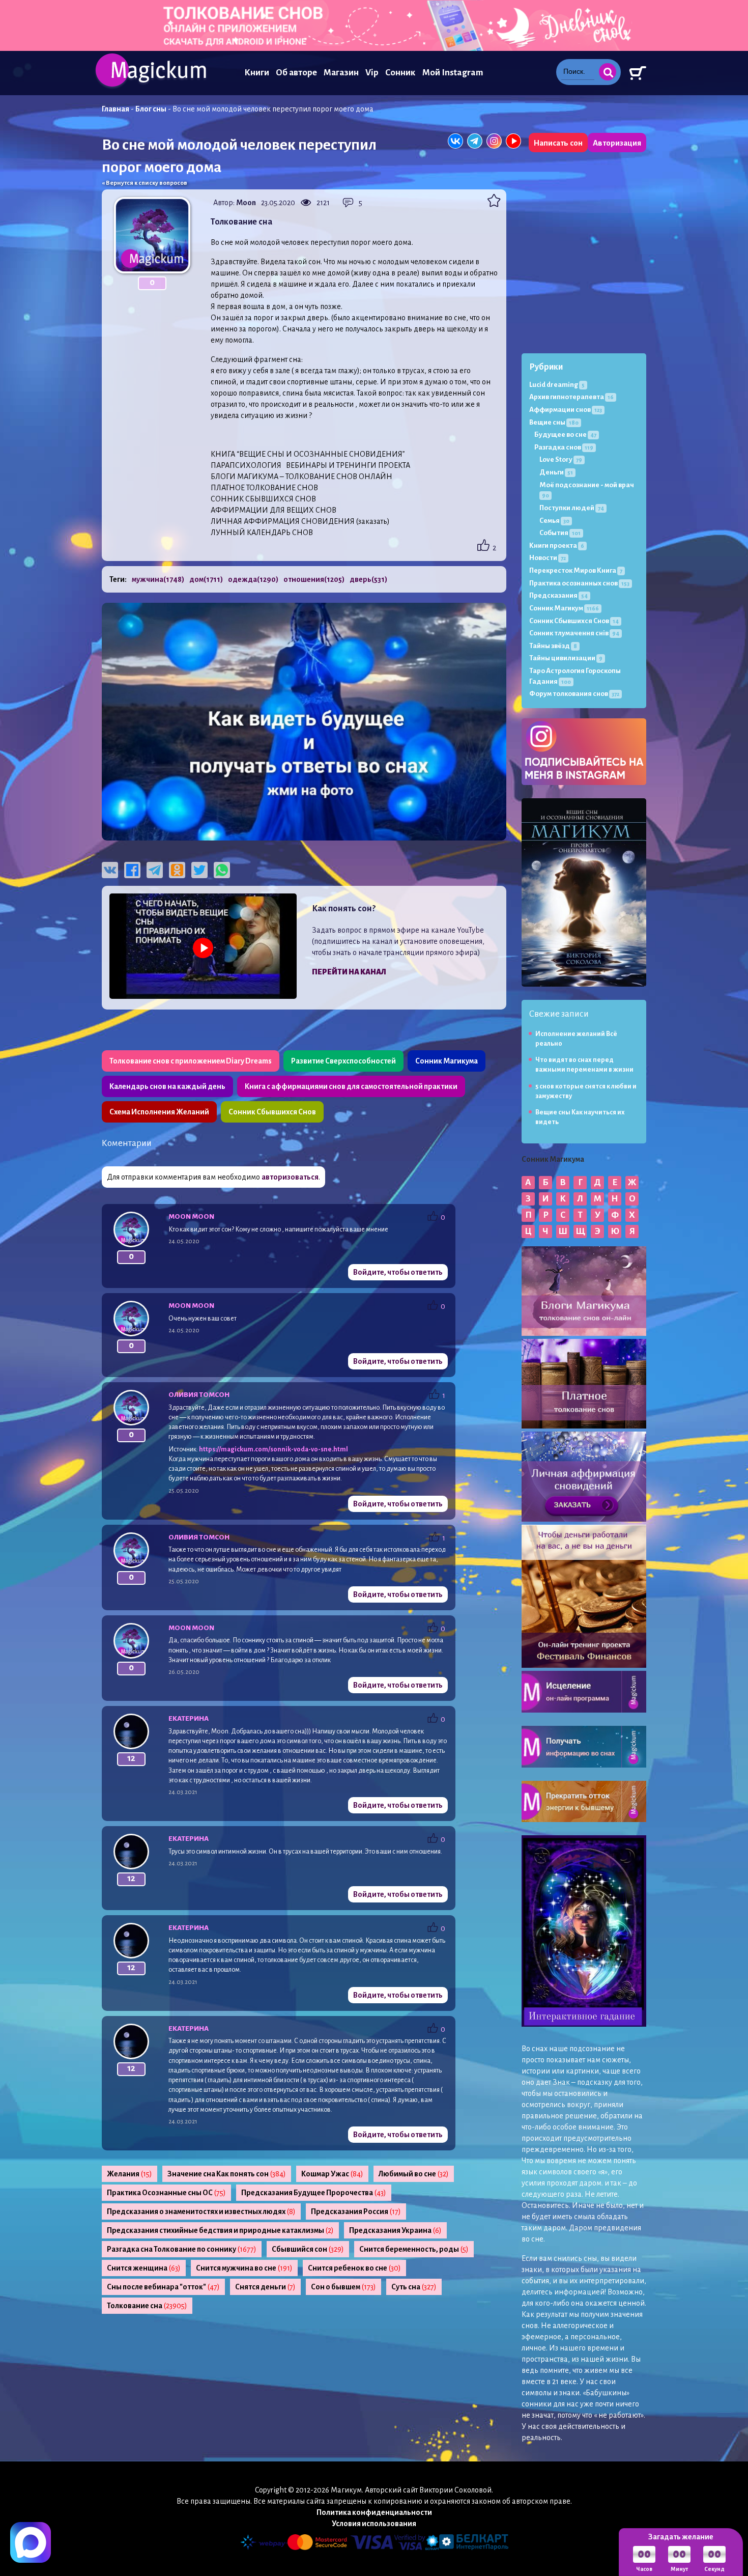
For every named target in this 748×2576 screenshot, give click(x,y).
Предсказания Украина (395, 2230)
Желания (130, 2174)
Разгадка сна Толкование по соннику (182, 2249)
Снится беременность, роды (414, 2249)
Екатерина (189, 1718)
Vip (372, 73)
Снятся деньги (265, 2287)
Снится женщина (144, 2268)
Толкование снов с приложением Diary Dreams (191, 1061)
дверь (368, 579)
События (560, 533)
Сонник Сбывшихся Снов (272, 1112)
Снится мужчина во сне (244, 2268)
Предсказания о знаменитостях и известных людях (201, 2211)
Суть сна (414, 2287)
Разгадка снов (564, 447)
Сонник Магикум (564, 608)
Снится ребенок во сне (354, 2268)
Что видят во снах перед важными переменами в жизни (584, 1065)
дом (206, 579)
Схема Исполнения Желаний (159, 1112)
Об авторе (296, 73)
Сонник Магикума (447, 1061)
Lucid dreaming (557, 385)
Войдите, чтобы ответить (398, 1272)
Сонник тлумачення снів (574, 633)
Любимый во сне (414, 2174)
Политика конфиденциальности (374, 2512)
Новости (548, 558)
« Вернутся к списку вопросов (145, 183)
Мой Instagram (453, 73)
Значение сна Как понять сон (227, 2174)
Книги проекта (557, 545)
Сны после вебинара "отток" (163, 2287)
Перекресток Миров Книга (576, 570)
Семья (554, 521)
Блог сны (151, 109)
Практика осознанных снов (579, 583)
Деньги (556, 472)
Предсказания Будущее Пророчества (314, 2193)
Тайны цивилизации (566, 658)
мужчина (158, 579)
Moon (246, 203)
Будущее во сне (565, 435)
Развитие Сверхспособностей (343, 1061)
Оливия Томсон (199, 1395)
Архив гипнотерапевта (571, 397)
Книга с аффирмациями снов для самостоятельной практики (351, 1086)
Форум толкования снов (574, 694)
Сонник (400, 73)
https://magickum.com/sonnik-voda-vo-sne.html (274, 1449)
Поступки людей (572, 508)
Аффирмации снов (566, 410)
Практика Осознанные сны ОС (166, 2193)
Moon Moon (191, 1216)
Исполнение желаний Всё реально (576, 1039)
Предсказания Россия (356, 2211)
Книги (257, 73)
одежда (253, 579)
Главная (116, 109)
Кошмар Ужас (332, 2174)
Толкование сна (147, 2306)
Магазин (341, 73)
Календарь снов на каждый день (167, 1086)
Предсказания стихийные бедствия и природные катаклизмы (220, 2230)
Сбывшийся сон (308, 2249)
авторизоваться (290, 1177)
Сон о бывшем (343, 2287)
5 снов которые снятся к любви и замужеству (586, 1091)
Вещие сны (554, 422)
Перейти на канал (349, 972)
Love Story (561, 459)
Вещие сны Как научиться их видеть (580, 1117)
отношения (314, 579)
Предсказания (558, 595)
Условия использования (374, 2524)
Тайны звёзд (553, 646)
